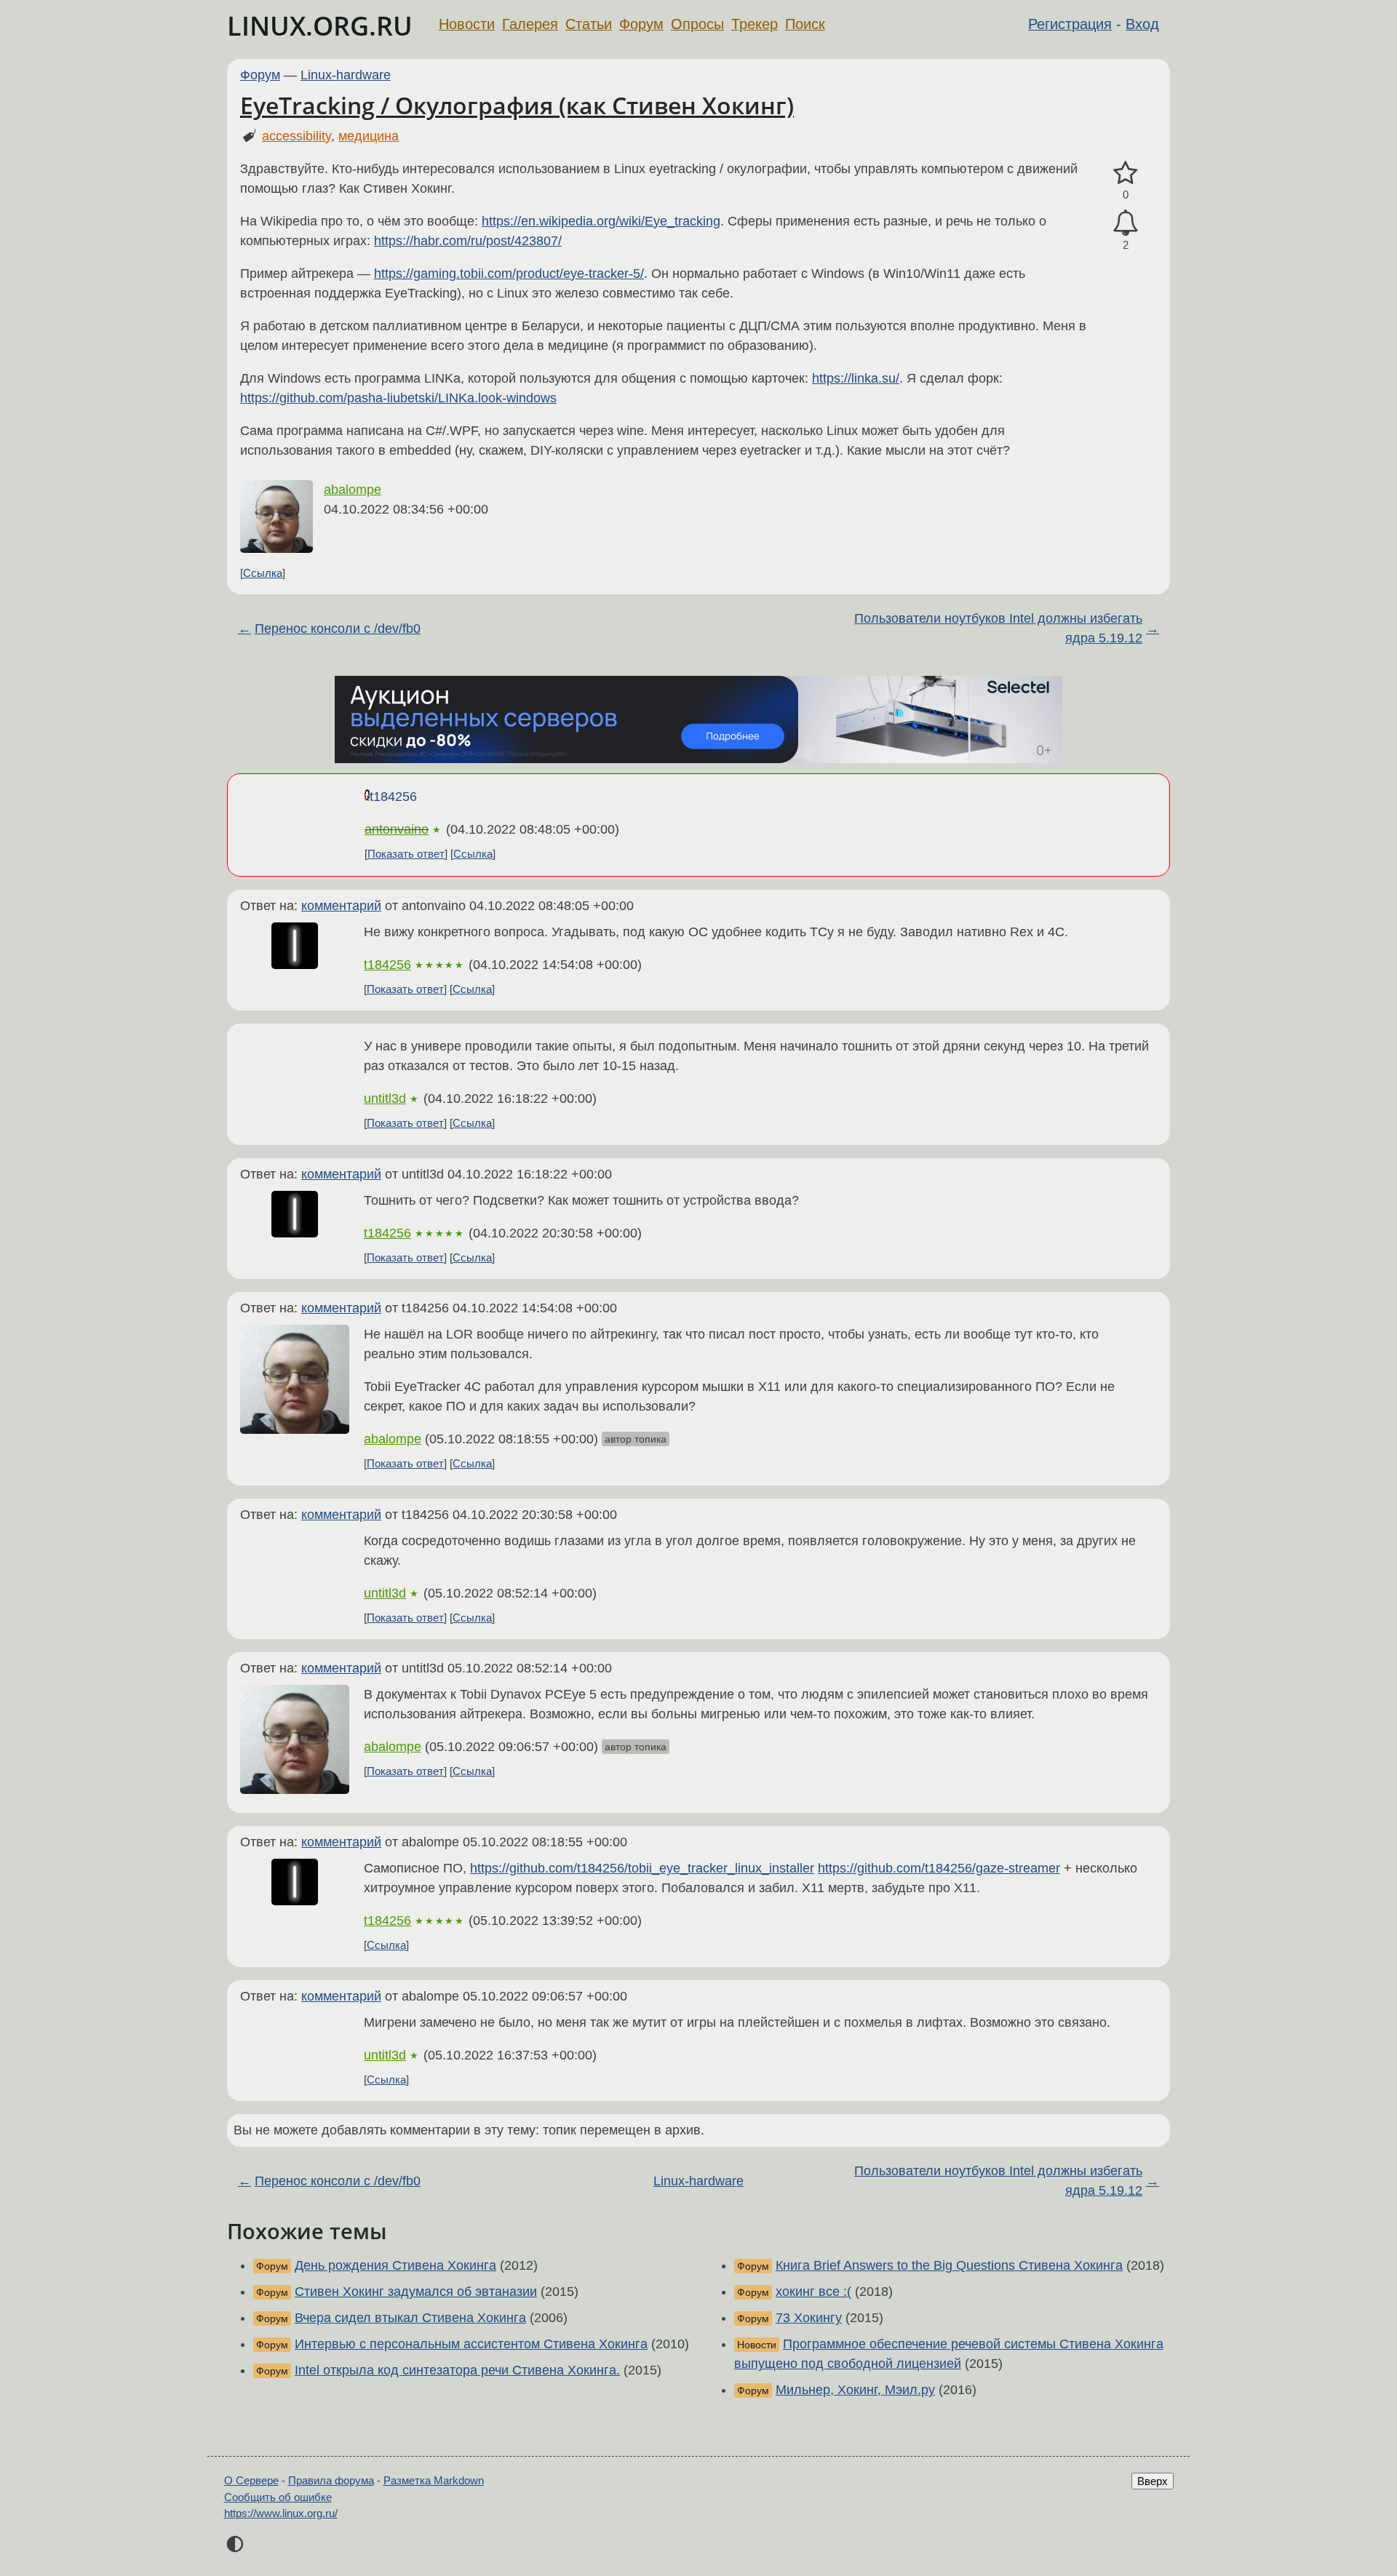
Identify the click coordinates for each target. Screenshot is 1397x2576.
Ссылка (263, 573)
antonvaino (397, 829)
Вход (1142, 24)
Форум (641, 24)
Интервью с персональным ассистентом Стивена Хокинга (471, 2344)
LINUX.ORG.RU (320, 26)
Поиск (805, 24)
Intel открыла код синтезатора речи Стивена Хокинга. (457, 2370)
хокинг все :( (813, 2292)
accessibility (296, 136)
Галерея (530, 24)
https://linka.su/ (856, 378)
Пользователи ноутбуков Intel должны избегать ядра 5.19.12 (998, 628)
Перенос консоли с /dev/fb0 (338, 629)
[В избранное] (1126, 174)
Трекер (755, 24)
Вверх (1153, 2481)
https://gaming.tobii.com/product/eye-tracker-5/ (509, 274)
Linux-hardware (346, 75)
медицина (369, 136)
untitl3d (385, 1098)
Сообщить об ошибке (278, 2497)
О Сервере (251, 2480)
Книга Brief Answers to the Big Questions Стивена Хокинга (949, 2265)
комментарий (341, 906)
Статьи (589, 24)
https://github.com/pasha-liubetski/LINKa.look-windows (398, 398)
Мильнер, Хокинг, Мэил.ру (855, 2390)
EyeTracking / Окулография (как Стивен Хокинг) (517, 105)
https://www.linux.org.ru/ (281, 2513)
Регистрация (1070, 24)
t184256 (393, 797)
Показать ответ (406, 854)
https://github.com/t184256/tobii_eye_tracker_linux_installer (642, 1868)
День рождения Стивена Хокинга (395, 2265)
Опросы (697, 24)
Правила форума (331, 2480)
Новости (467, 24)
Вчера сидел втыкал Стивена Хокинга (410, 2318)
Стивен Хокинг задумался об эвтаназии (416, 2292)
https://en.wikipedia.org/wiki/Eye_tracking (601, 221)
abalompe (353, 490)
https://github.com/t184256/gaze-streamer (939, 1868)
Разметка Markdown (434, 2480)
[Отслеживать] (1126, 223)
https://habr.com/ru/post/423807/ (468, 241)
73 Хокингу (809, 2318)
